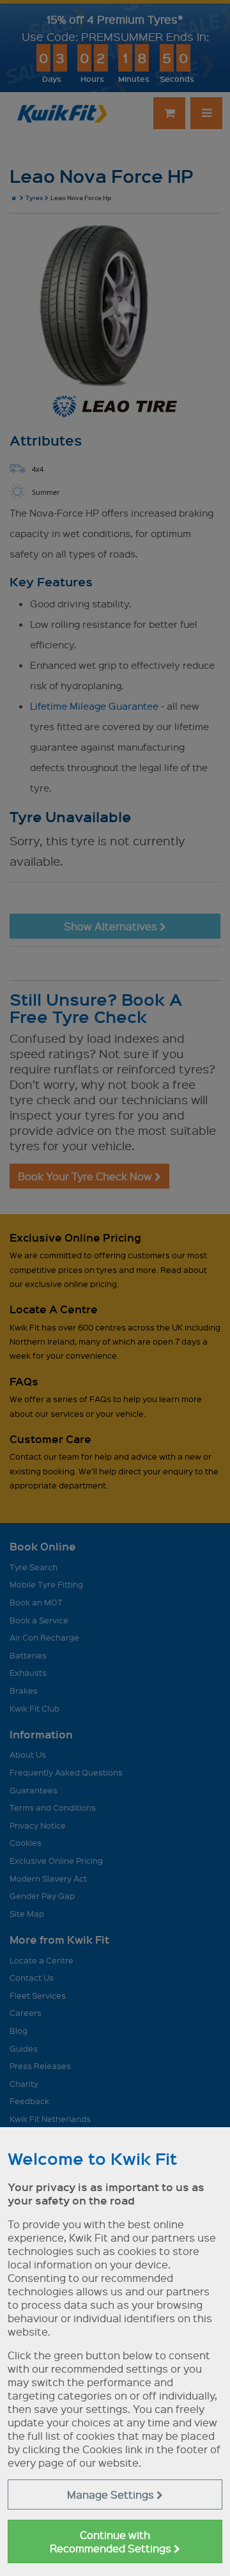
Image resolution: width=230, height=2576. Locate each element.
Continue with (112, 2541)
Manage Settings (112, 2494)
